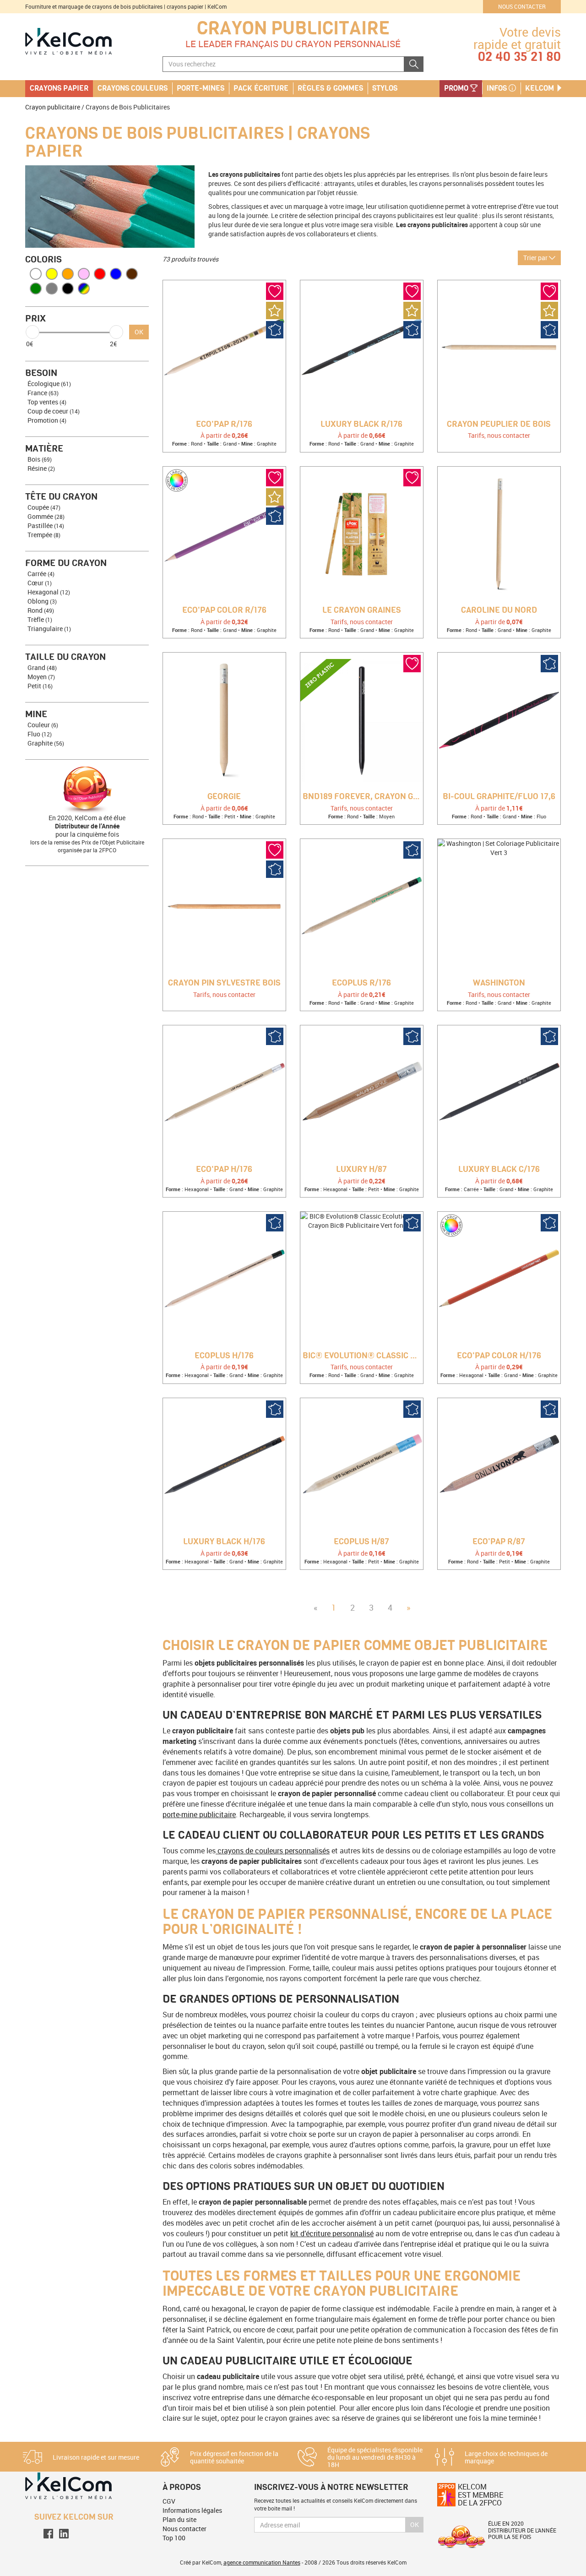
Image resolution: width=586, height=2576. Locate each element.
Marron (132, 274)
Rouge (100, 274)
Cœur (40, 583)
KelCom (540, 88)
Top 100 (174, 2538)
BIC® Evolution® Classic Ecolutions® (363, 1356)
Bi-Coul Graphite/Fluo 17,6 (499, 797)
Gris (52, 289)
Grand (42, 667)
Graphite (46, 743)
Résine (41, 468)
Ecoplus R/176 (361, 983)
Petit (40, 686)
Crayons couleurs (133, 88)
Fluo (40, 734)
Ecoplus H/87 (361, 1542)
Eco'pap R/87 (499, 1542)
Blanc (36, 274)
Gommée (46, 516)
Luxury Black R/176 (361, 425)
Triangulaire (49, 629)
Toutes (84, 289)
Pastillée (46, 526)
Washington (499, 983)
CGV (169, 2501)
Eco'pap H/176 (224, 1170)
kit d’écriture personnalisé (332, 2233)
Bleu (116, 274)
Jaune (52, 274)
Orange (68, 274)
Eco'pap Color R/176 (224, 610)
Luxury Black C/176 (499, 1170)
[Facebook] (48, 2533)
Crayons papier (59, 88)
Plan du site (179, 2519)
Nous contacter (522, 6)
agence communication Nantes (262, 2562)
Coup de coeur (54, 411)
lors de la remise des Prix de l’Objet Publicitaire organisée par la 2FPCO (87, 846)
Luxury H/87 (361, 1170)
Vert (36, 289)
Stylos (385, 88)
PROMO (457, 88)
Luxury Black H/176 (224, 1542)
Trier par (536, 258)
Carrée (41, 574)
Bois (40, 459)
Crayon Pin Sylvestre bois (224, 983)
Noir (68, 289)
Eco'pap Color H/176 (499, 1356)
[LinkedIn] (64, 2533)
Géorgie (224, 797)
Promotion (47, 420)
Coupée (44, 507)
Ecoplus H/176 (224, 1356)
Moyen (41, 677)
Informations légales (192, 2510)
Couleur (43, 725)
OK (139, 332)
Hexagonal (49, 592)
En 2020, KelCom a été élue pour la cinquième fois (87, 826)
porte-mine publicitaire (199, 1814)
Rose (84, 274)
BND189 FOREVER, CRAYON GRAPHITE (363, 797)
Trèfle (40, 619)
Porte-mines (201, 88)
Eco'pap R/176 (224, 425)
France (43, 393)
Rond (41, 610)
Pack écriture (261, 88)
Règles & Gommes (330, 88)
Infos (498, 88)
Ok (415, 2524)
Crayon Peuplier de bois (499, 425)
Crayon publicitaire (293, 28)
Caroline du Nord (499, 610)
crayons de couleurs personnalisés (273, 1851)
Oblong (42, 601)
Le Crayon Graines (362, 610)
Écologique (49, 384)
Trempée (44, 535)
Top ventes (47, 402)
